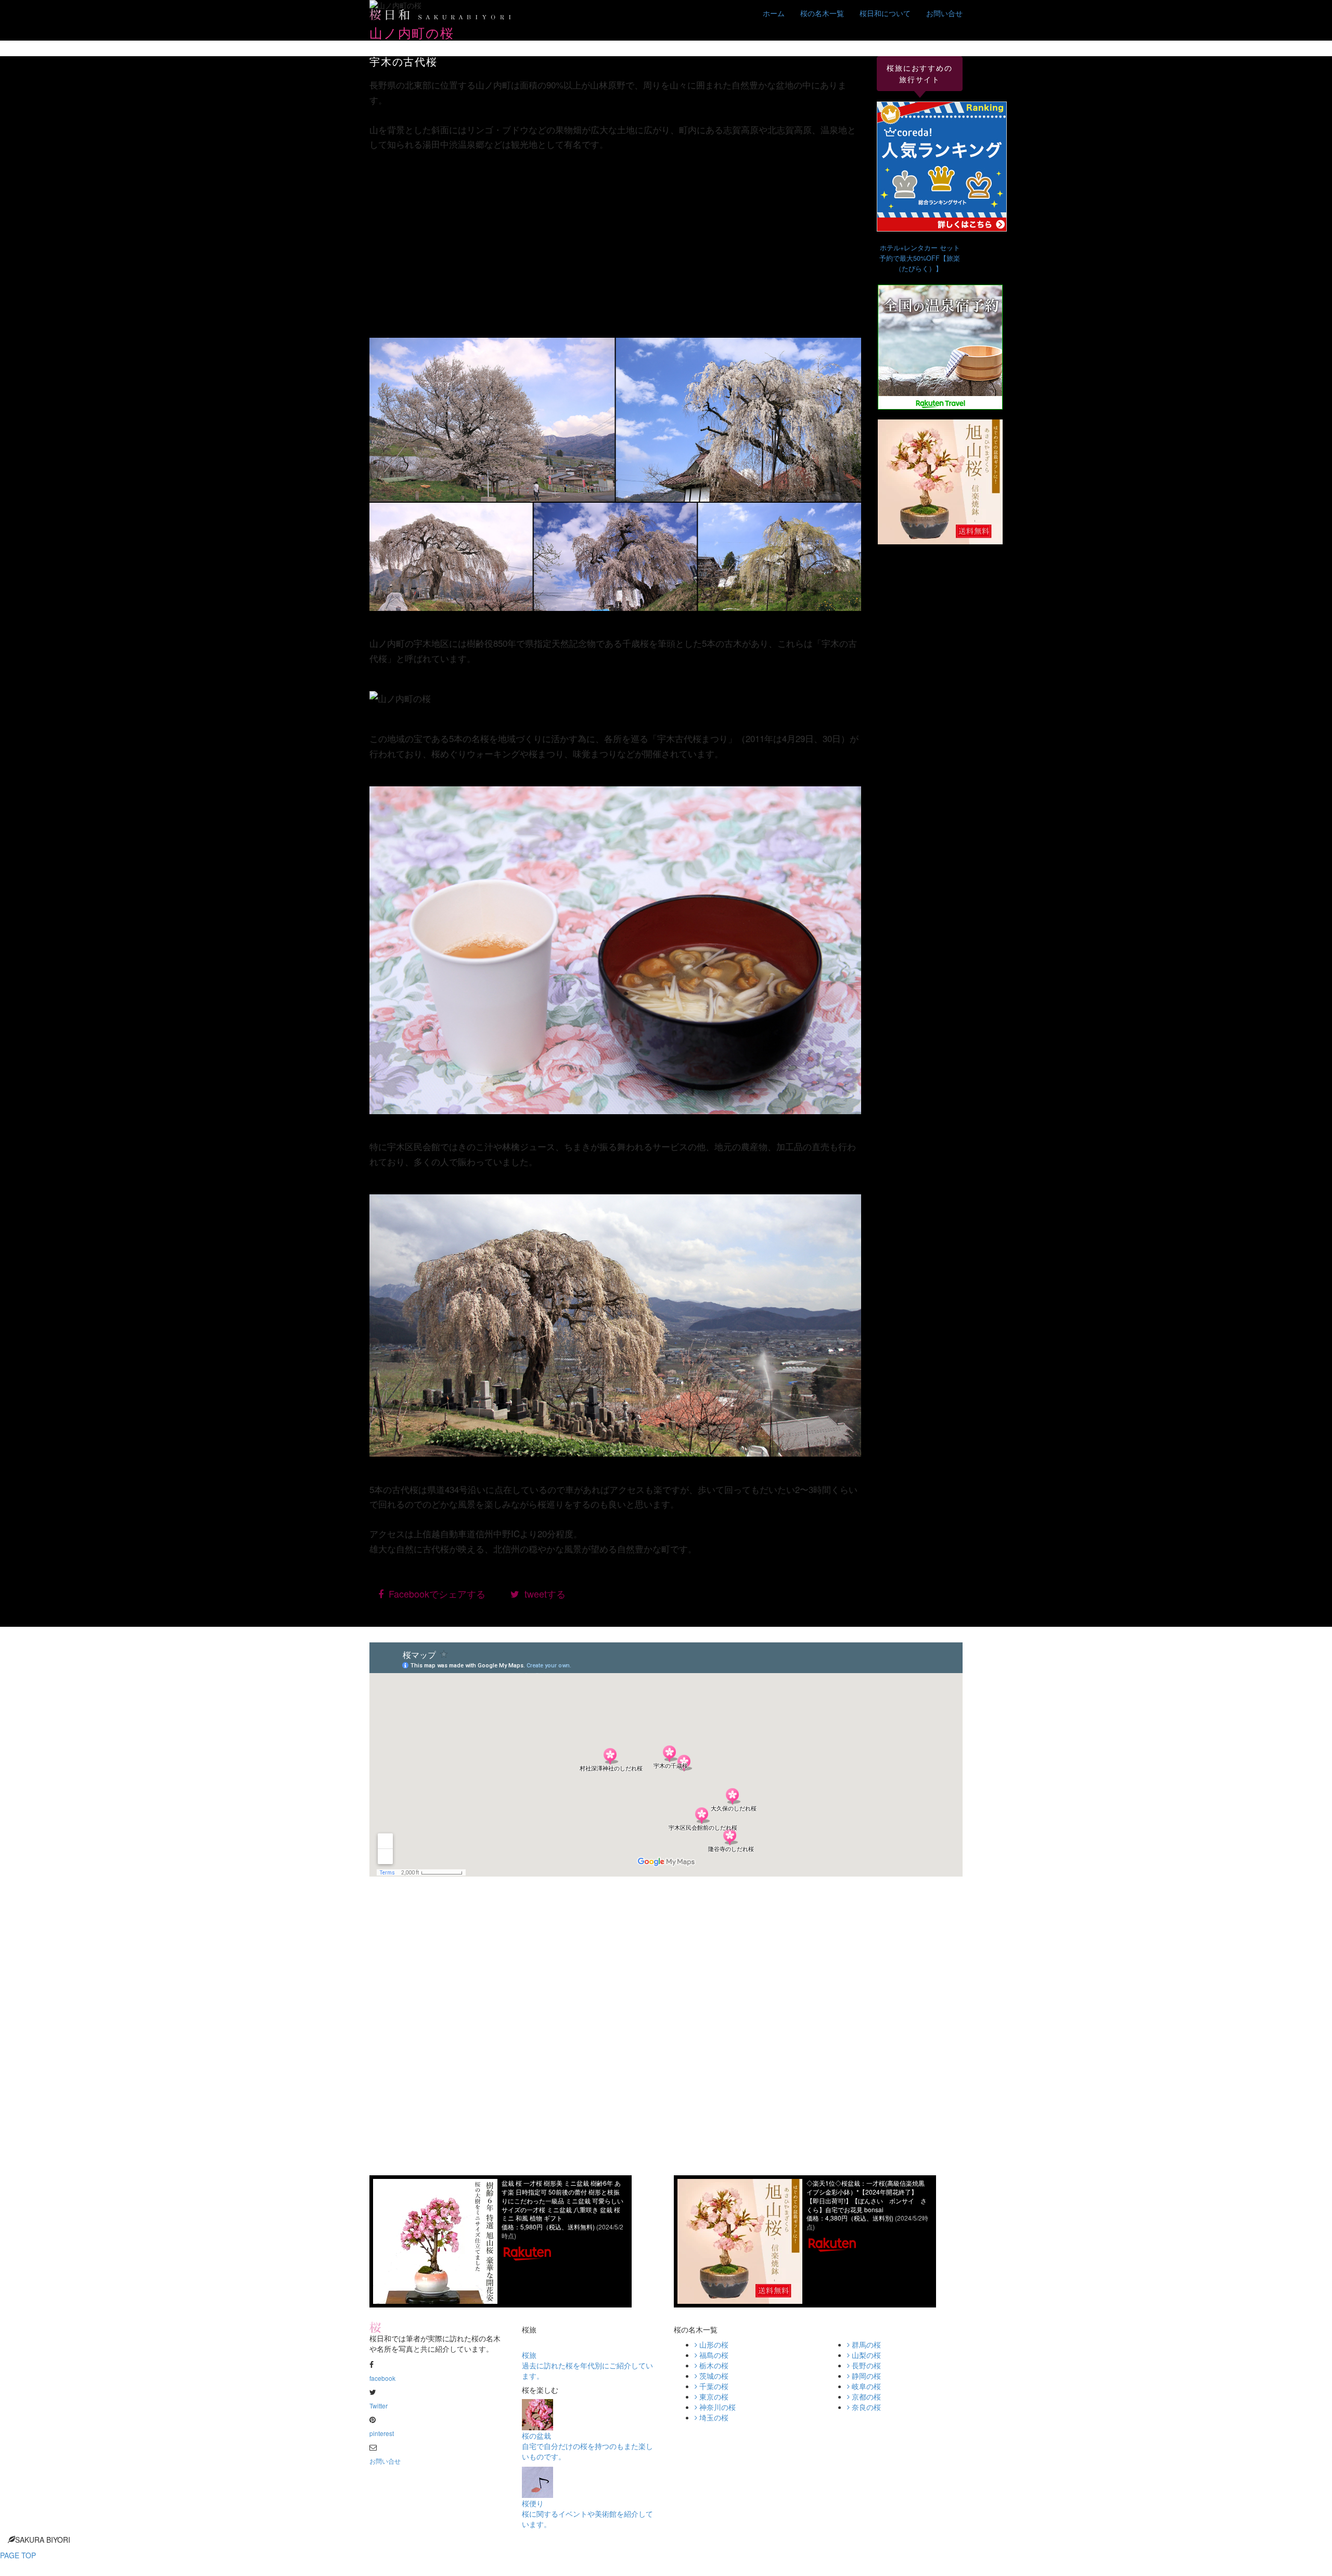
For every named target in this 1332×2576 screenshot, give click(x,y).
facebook (382, 2378)
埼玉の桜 (713, 2417)
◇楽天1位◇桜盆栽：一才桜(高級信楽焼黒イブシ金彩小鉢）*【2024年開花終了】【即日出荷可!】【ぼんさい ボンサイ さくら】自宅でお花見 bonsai (867, 2196)
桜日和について (885, 13)
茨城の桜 (713, 2376)
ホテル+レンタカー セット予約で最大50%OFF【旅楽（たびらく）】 (920, 258)
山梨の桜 (865, 2355)
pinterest (382, 2433)
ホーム (774, 13)
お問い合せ (944, 13)
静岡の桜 (865, 2376)
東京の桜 (713, 2396)
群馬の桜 (865, 2344)
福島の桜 (713, 2355)
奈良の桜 (865, 2407)
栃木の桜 (713, 2365)
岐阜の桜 (865, 2386)
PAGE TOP (18, 2555)
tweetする (542, 1593)
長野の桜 (865, 2365)
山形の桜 (713, 2344)
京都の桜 (865, 2396)
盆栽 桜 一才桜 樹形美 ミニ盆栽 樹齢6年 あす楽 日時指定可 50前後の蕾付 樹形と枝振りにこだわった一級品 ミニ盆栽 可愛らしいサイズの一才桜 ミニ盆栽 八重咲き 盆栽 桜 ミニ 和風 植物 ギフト (562, 2200)
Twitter (379, 2406)
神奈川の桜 (716, 2407)
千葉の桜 (713, 2386)
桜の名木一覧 (822, 13)
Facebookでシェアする (434, 1593)
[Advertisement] (615, 240)
